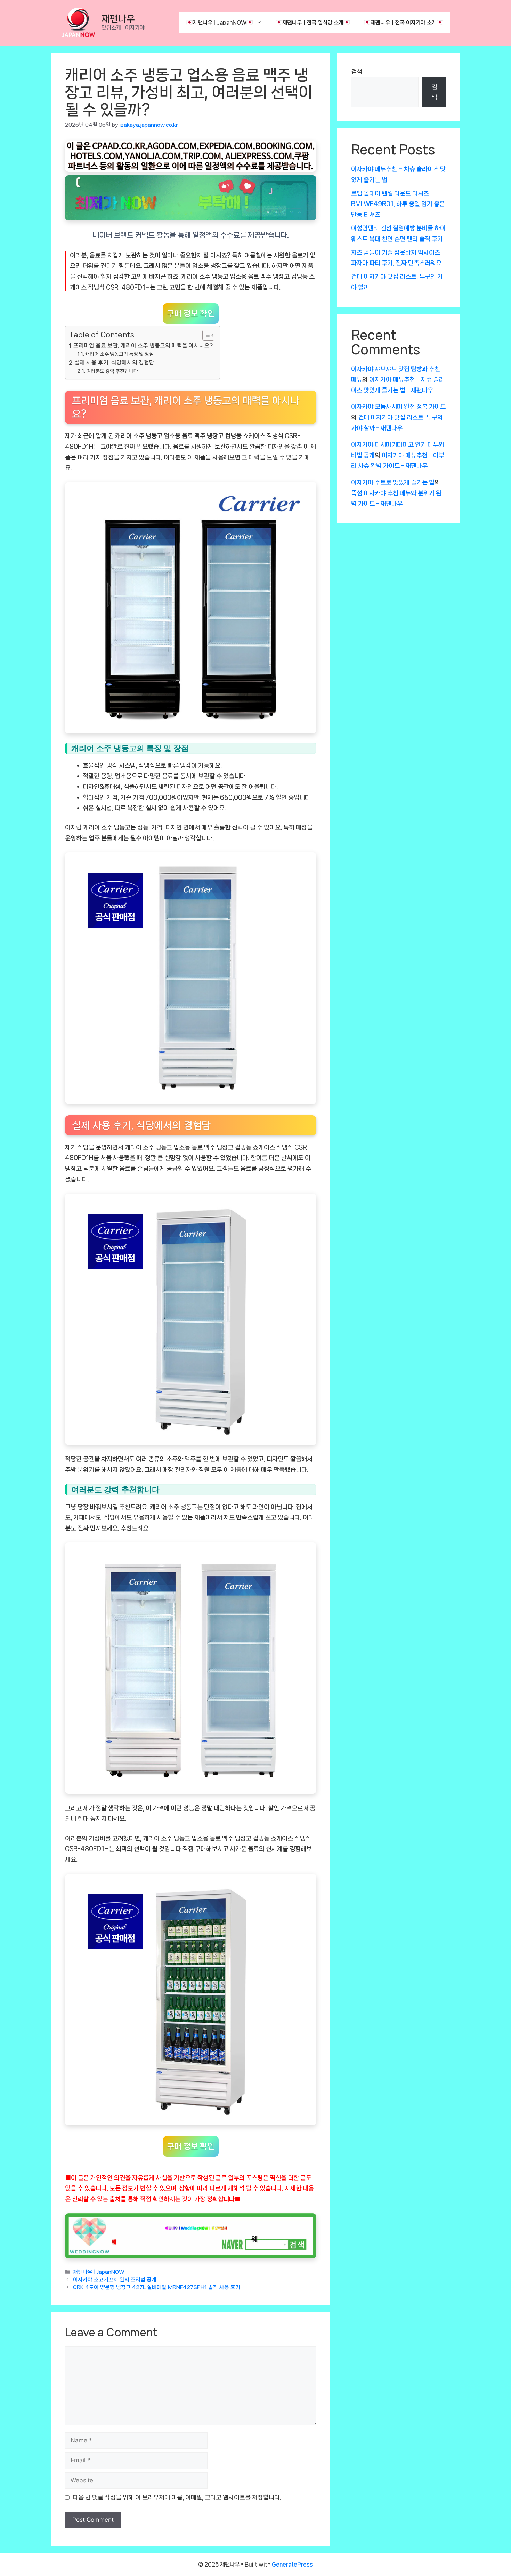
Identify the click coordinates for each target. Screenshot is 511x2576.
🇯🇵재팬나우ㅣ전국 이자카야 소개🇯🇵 (404, 22)
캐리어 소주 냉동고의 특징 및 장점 (119, 354)
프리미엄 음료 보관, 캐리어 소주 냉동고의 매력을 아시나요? (143, 346)
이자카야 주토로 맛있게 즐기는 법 (393, 482)
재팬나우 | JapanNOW (99, 2272)
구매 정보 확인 (191, 314)
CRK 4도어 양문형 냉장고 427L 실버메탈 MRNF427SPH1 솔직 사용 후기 (157, 2288)
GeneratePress (292, 2564)
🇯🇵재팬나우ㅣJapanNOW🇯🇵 (220, 22)
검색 (357, 72)
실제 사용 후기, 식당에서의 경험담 (114, 363)
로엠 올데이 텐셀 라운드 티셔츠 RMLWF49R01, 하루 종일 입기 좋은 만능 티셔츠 (398, 204)
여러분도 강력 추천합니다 (112, 371)
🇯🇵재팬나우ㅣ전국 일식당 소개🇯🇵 (313, 22)
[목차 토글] (205, 335)
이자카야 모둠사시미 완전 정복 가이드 (398, 407)
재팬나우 (118, 19)
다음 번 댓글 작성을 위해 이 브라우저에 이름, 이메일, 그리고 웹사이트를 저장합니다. (177, 2497)
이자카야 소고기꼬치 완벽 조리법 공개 (115, 2280)
